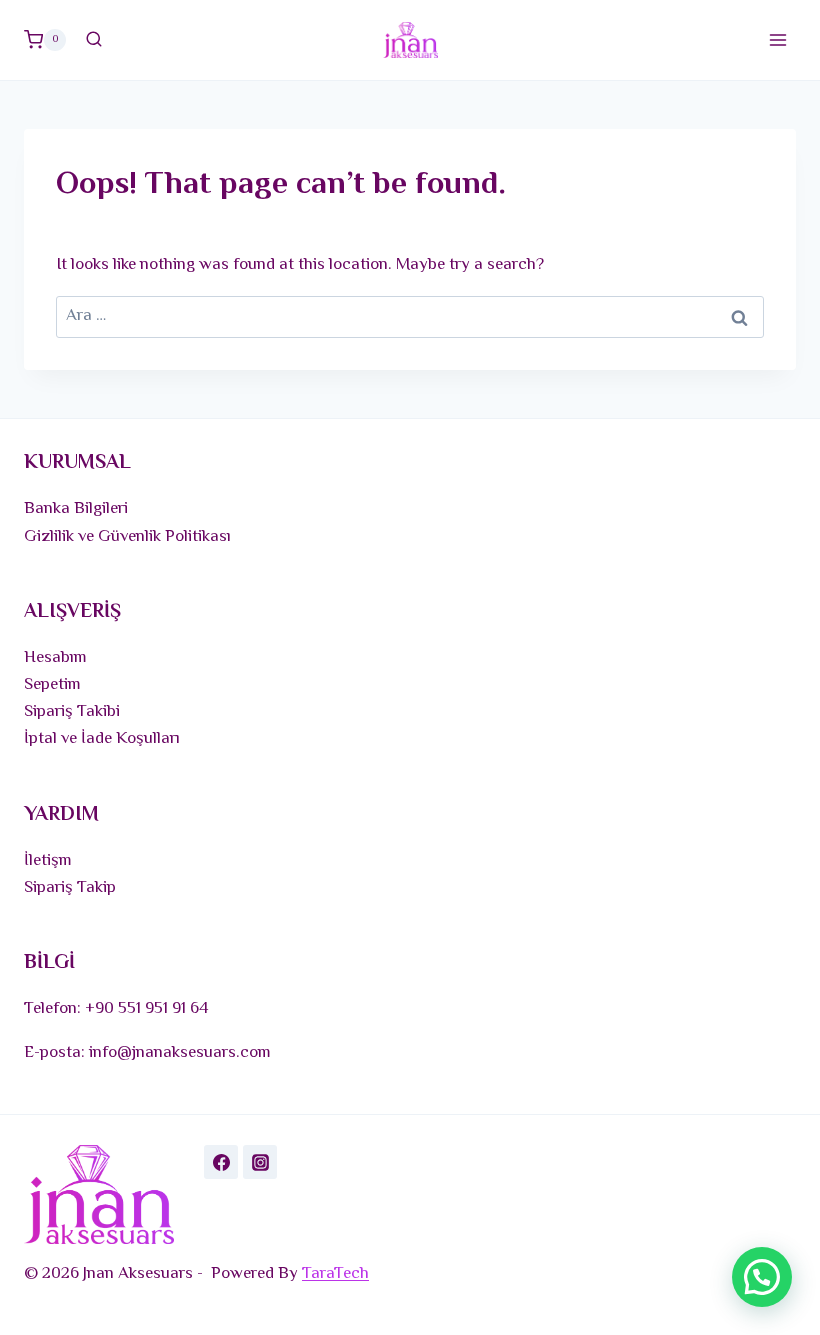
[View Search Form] (94, 40)
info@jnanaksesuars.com (180, 1053)
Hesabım (55, 658)
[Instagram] (260, 1162)
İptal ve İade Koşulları (102, 739)
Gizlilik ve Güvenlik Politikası (127, 537)
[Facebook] (221, 1162)
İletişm (48, 861)
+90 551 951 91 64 (147, 1009)
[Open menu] (777, 39)
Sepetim (52, 685)
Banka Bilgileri (76, 509)
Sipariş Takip (70, 888)
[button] (762, 1277)
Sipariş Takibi (72, 712)
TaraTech (335, 1274)
